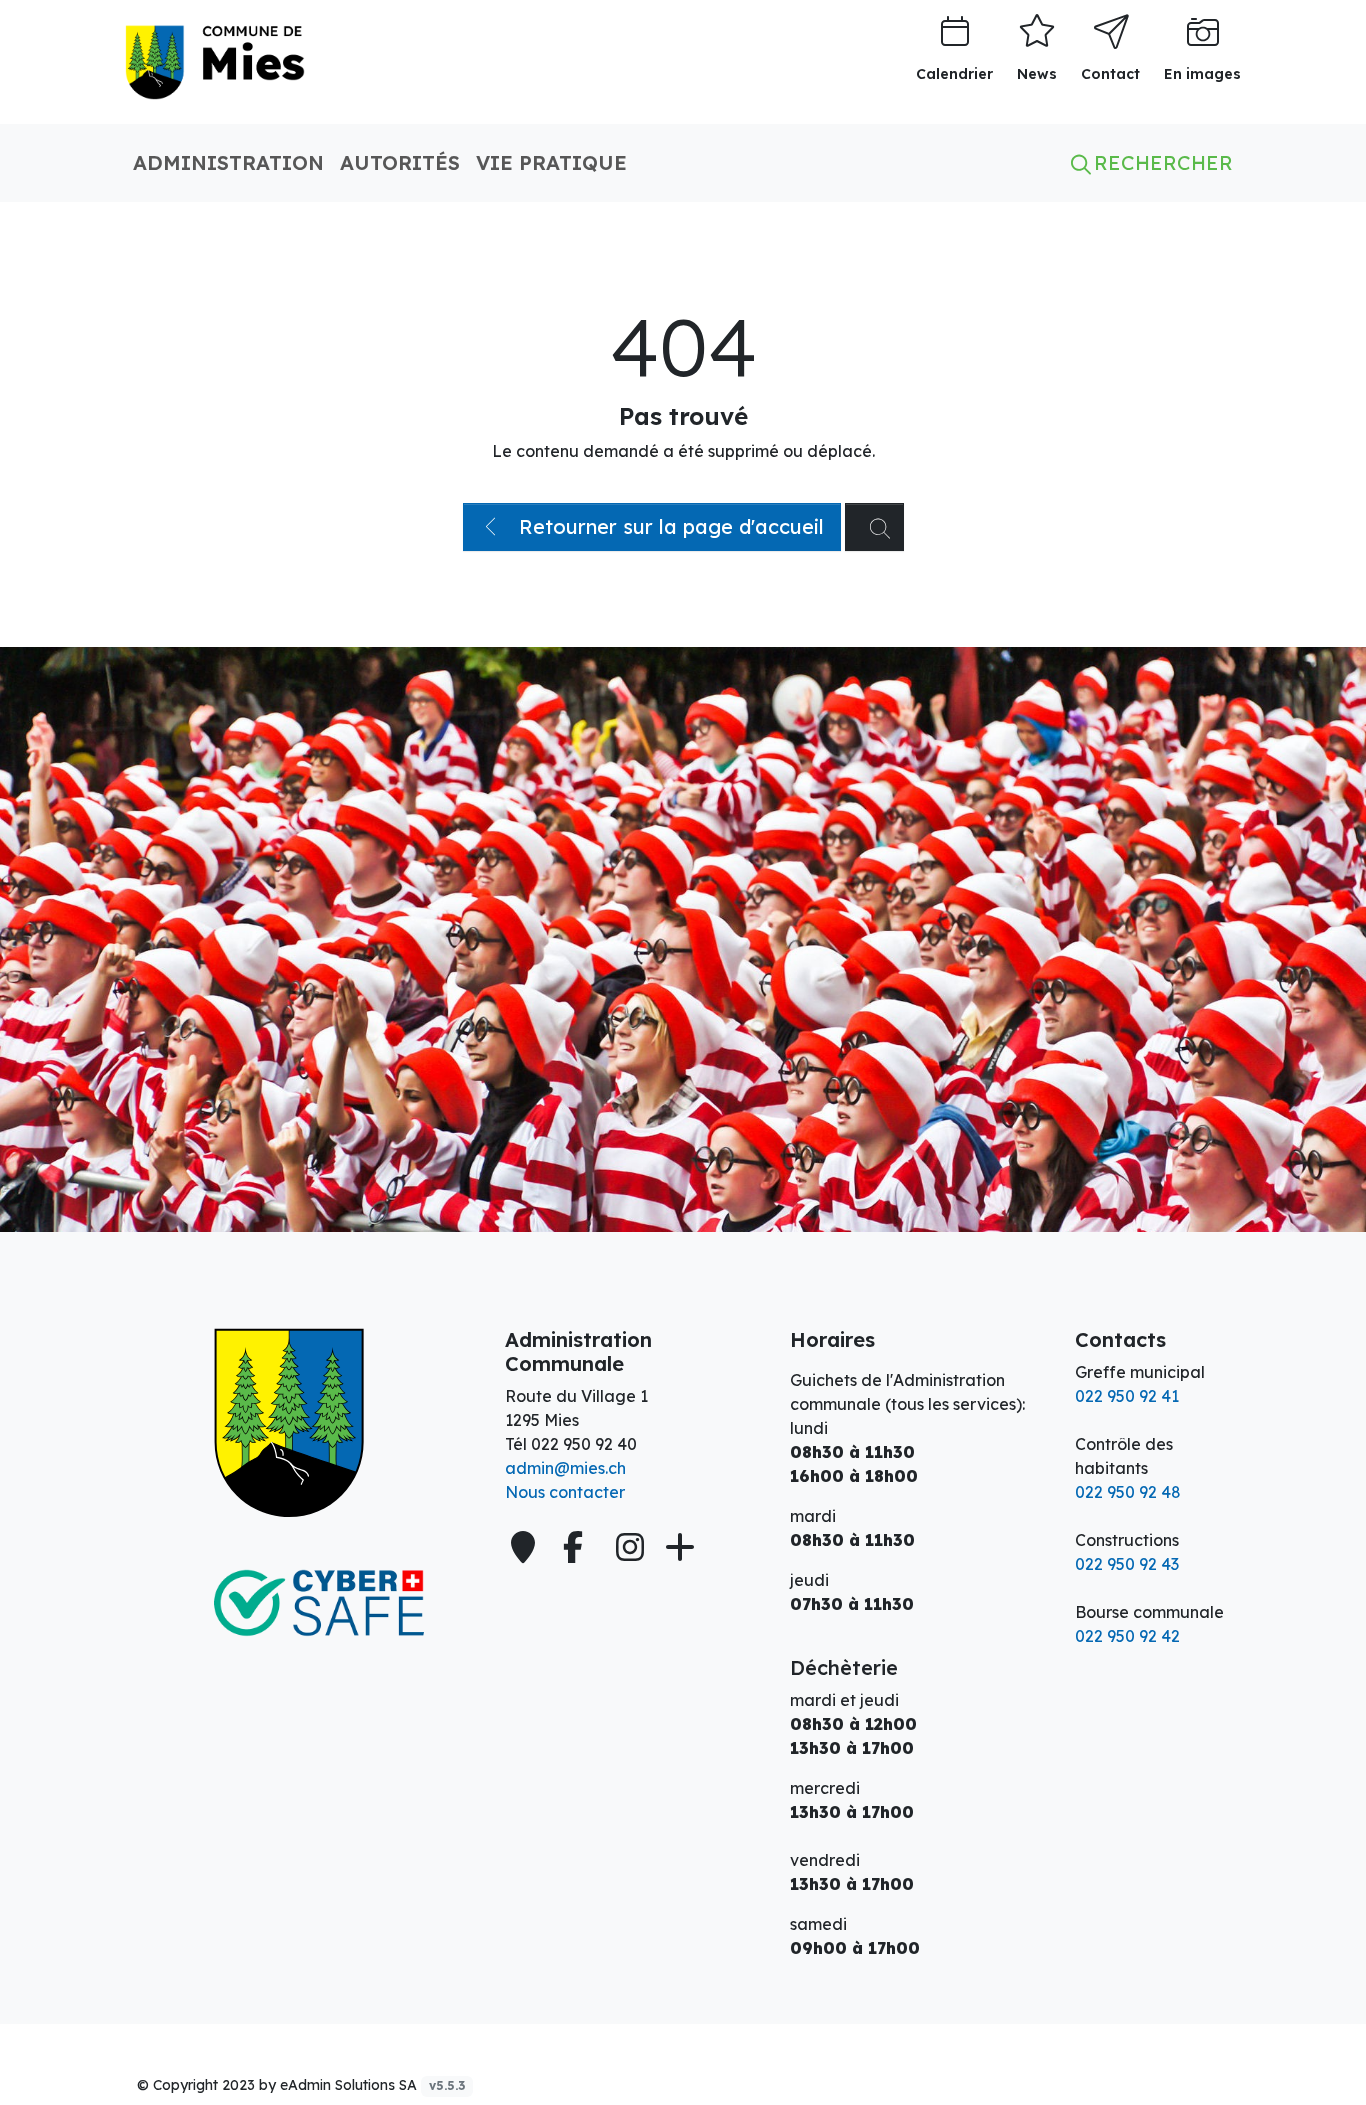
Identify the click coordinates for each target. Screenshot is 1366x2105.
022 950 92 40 (584, 1444)
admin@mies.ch (565, 1468)
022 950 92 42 (1127, 1636)
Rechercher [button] (1160, 162)
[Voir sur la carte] (525, 1547)
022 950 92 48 (1128, 1492)
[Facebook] (577, 1547)
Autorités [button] (400, 162)
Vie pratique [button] (551, 162)
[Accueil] (303, 1423)
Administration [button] (228, 162)
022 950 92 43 (1127, 1564)
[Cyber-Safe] (303, 1603)
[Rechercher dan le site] (874, 527)
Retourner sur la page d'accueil (668, 526)
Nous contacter (565, 1492)
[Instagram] (630, 1547)
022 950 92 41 (1127, 1396)
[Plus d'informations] (678, 1547)
